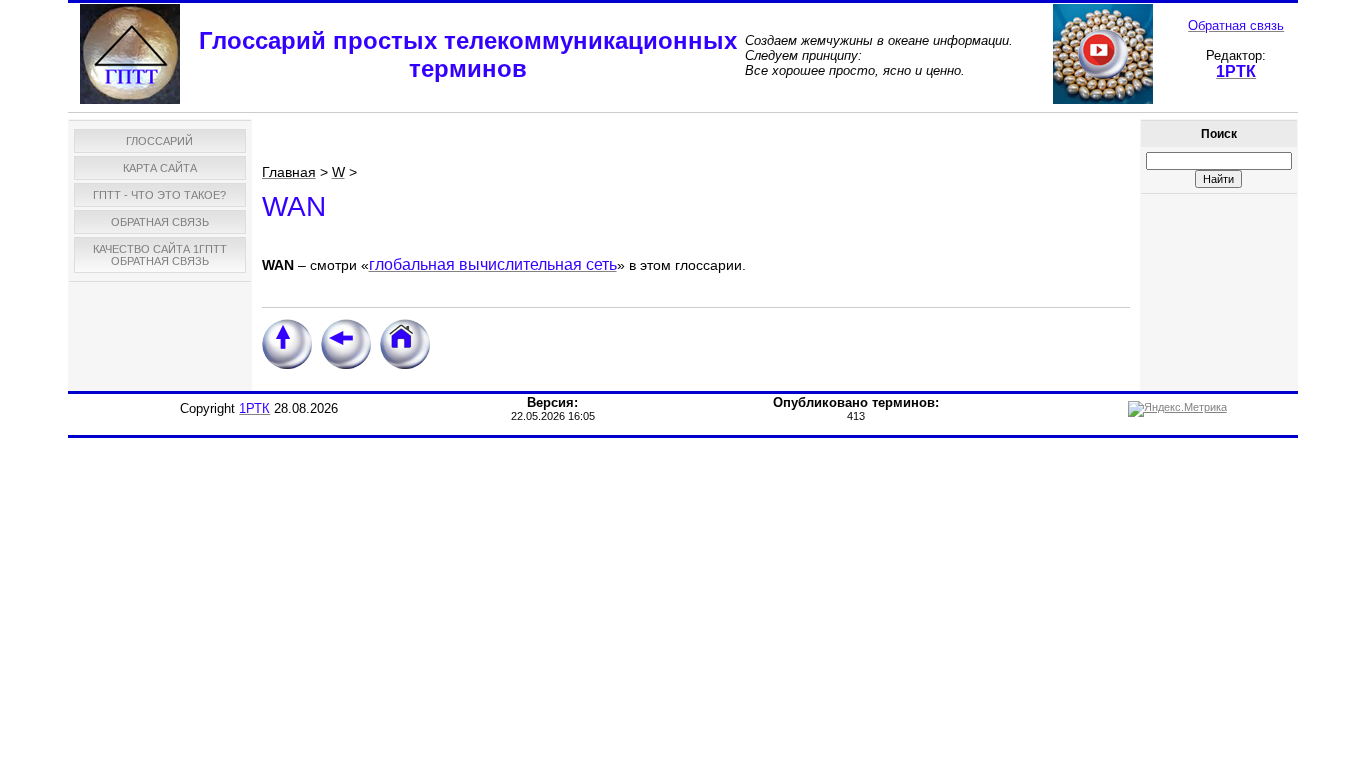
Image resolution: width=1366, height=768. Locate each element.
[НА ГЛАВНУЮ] (405, 365)
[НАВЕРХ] (287, 365)
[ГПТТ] (130, 100)
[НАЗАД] (346, 365)
